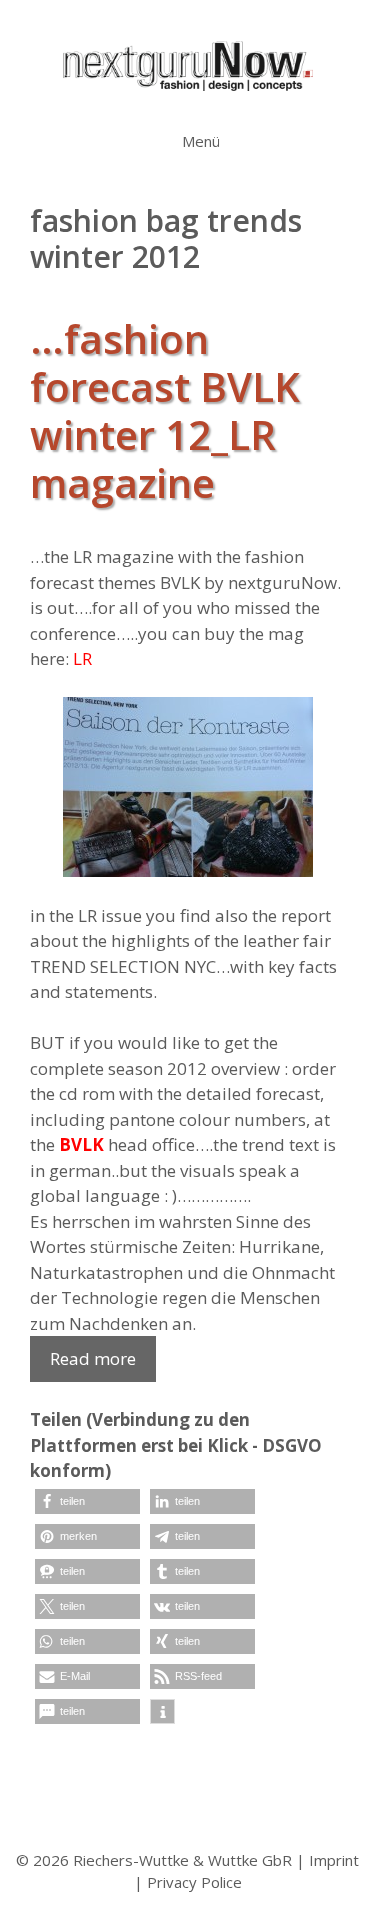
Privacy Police (194, 1882)
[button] (87, 1501)
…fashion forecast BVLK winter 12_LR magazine (165, 410)
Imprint (334, 1860)
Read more (93, 1358)
